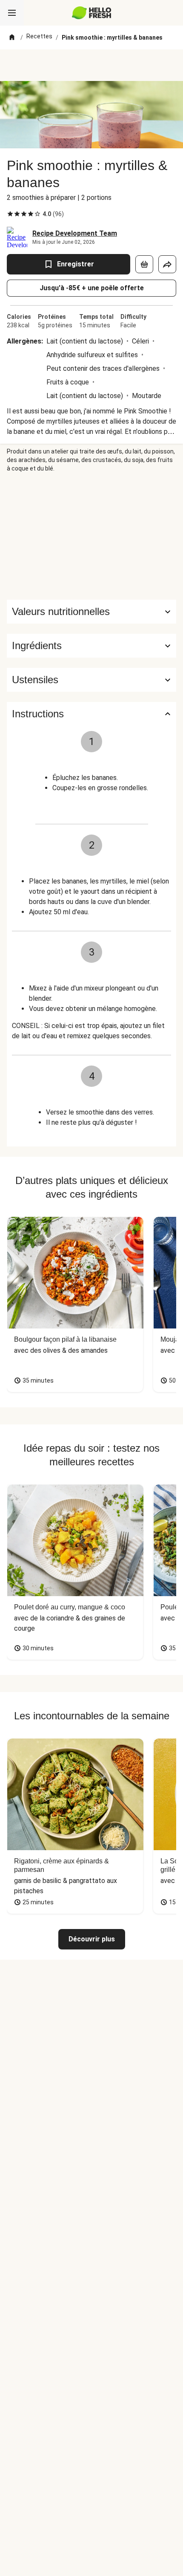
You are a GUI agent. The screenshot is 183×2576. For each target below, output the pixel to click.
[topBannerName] (91, 65)
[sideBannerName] (91, 536)
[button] (91, 646)
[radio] (10, 214)
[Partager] (167, 264)
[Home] (12, 38)
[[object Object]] (144, 264)
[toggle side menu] (12, 13)
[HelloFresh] (92, 13)
